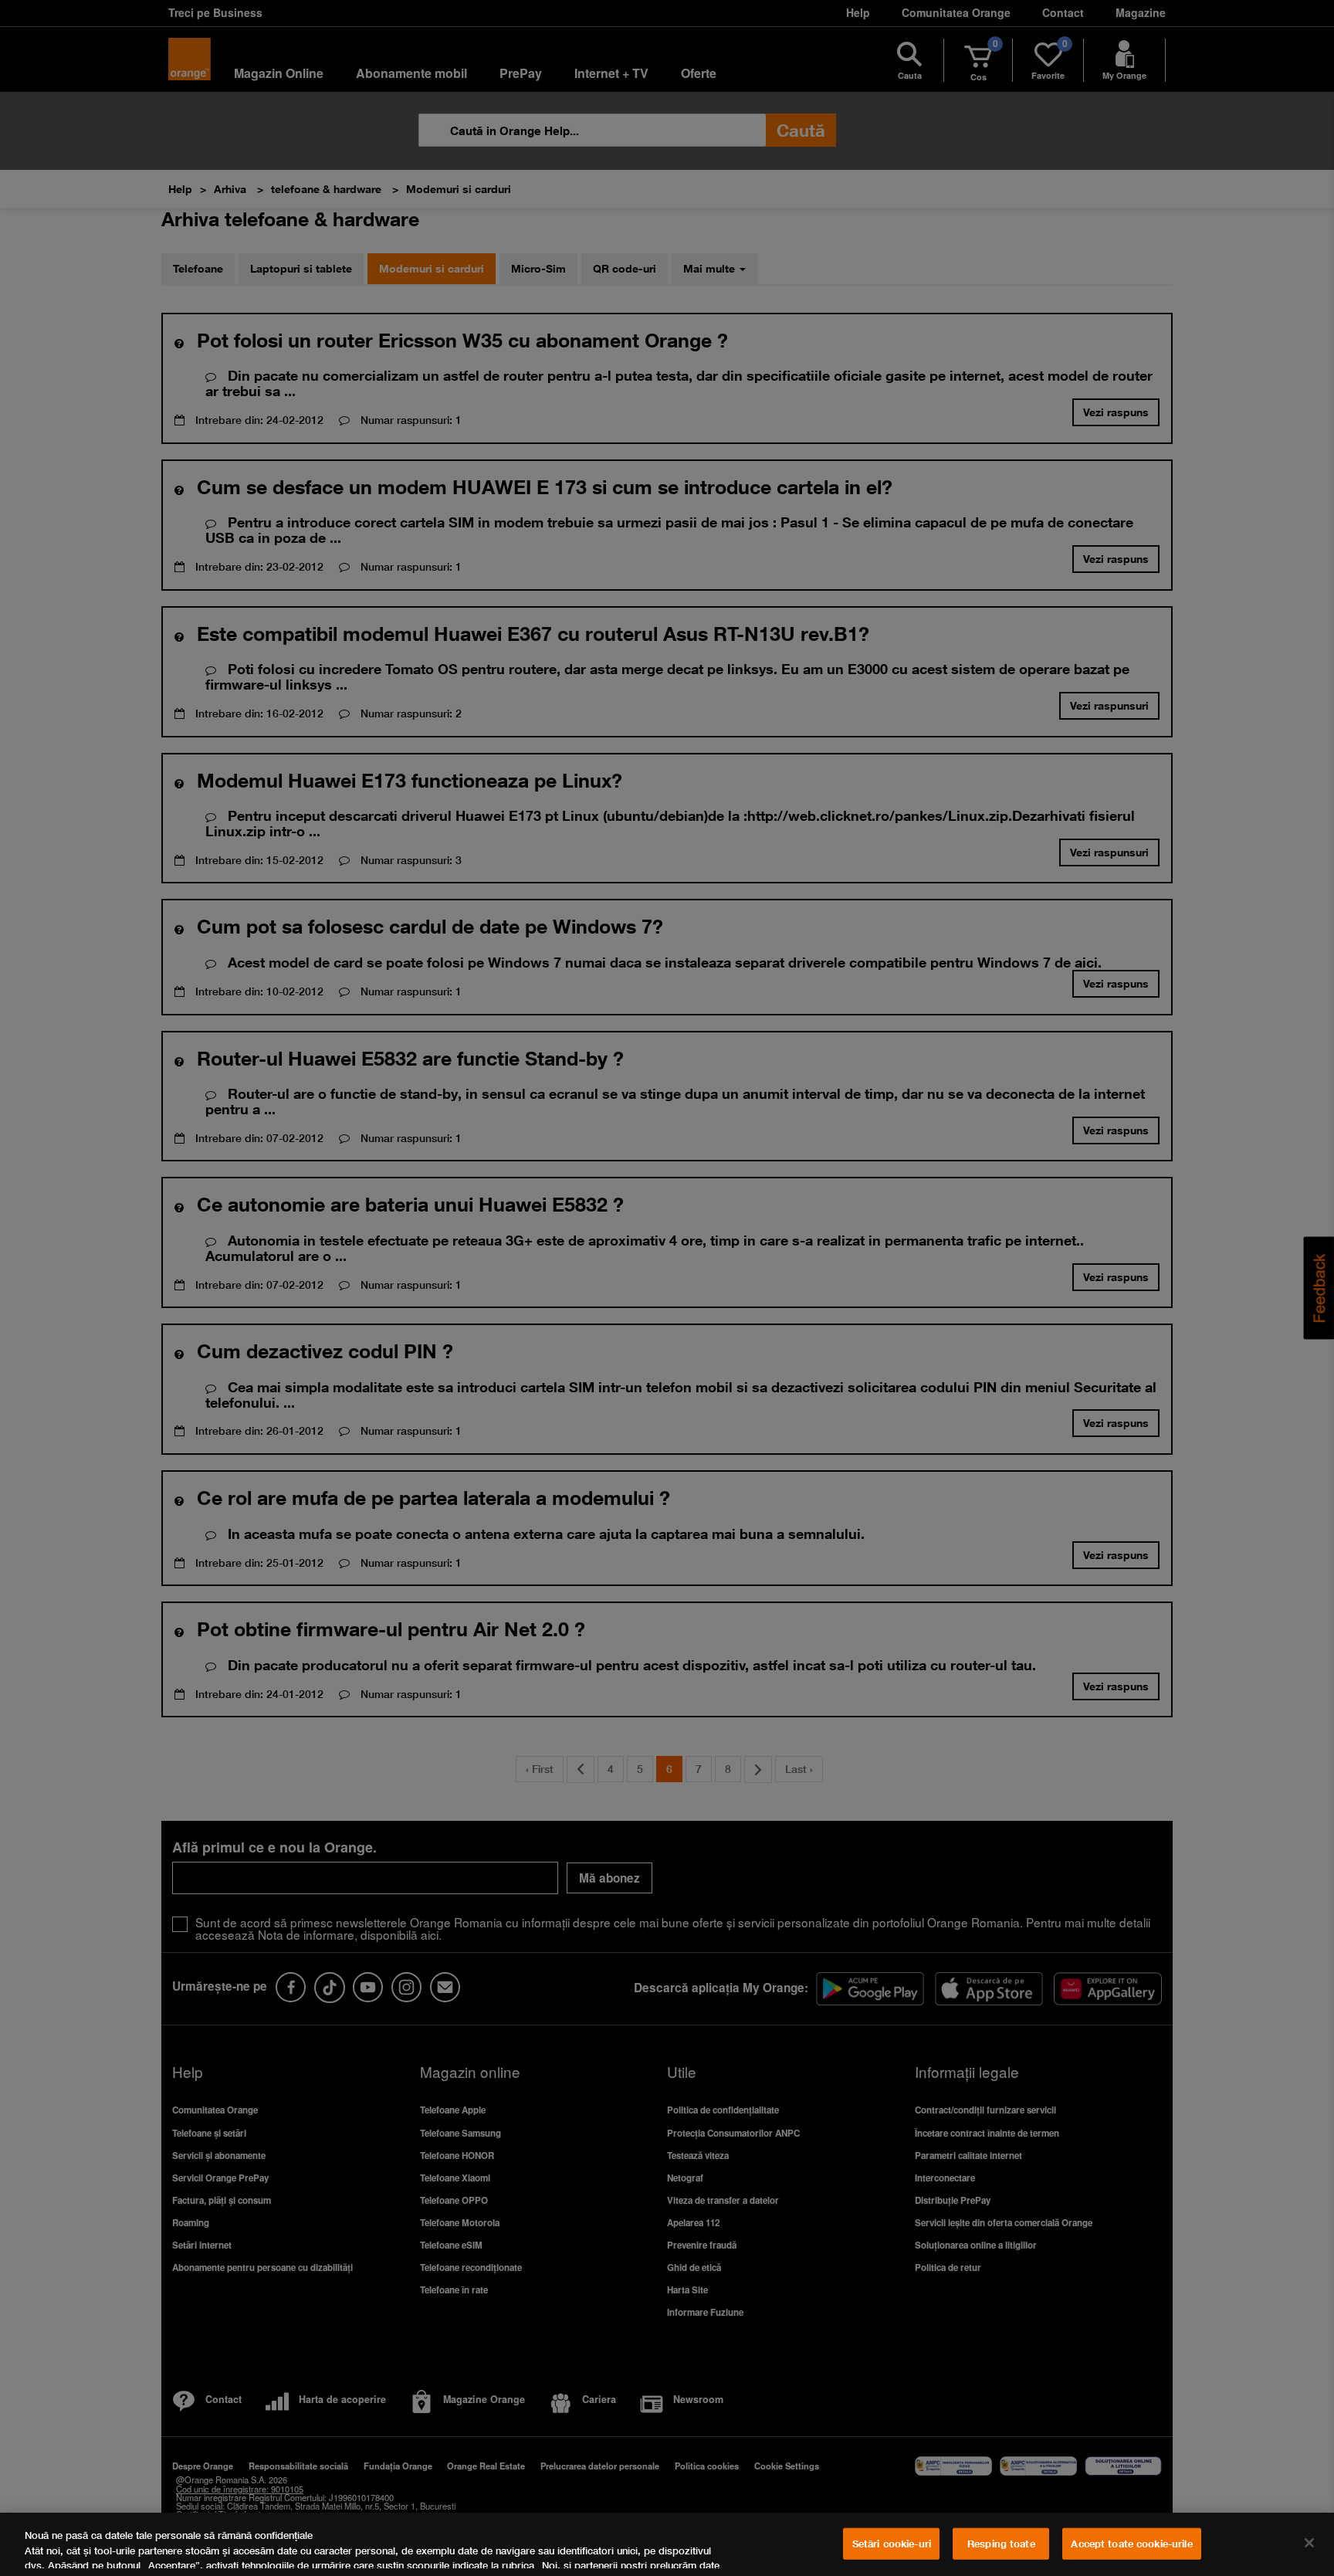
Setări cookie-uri (892, 2544)
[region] (667, 2544)
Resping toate (1001, 2544)
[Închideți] (1309, 2543)
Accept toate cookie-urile (1131, 2544)
